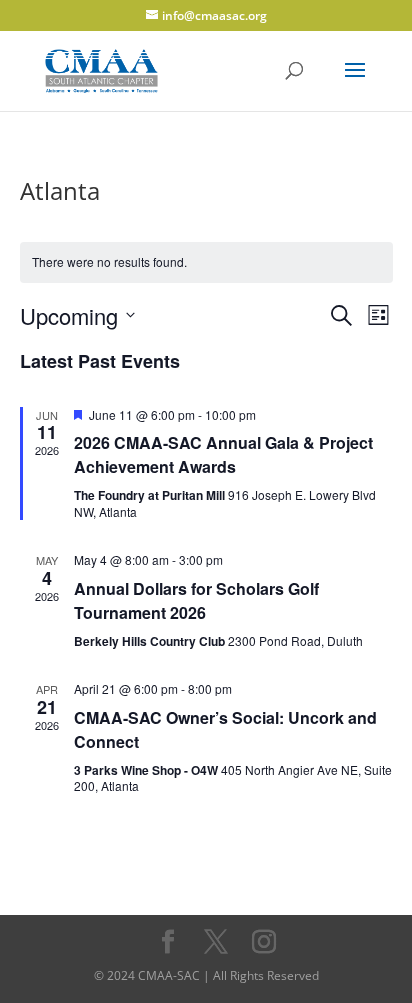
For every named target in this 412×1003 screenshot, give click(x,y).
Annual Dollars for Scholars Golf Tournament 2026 (196, 600)
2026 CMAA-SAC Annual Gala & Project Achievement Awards (223, 454)
